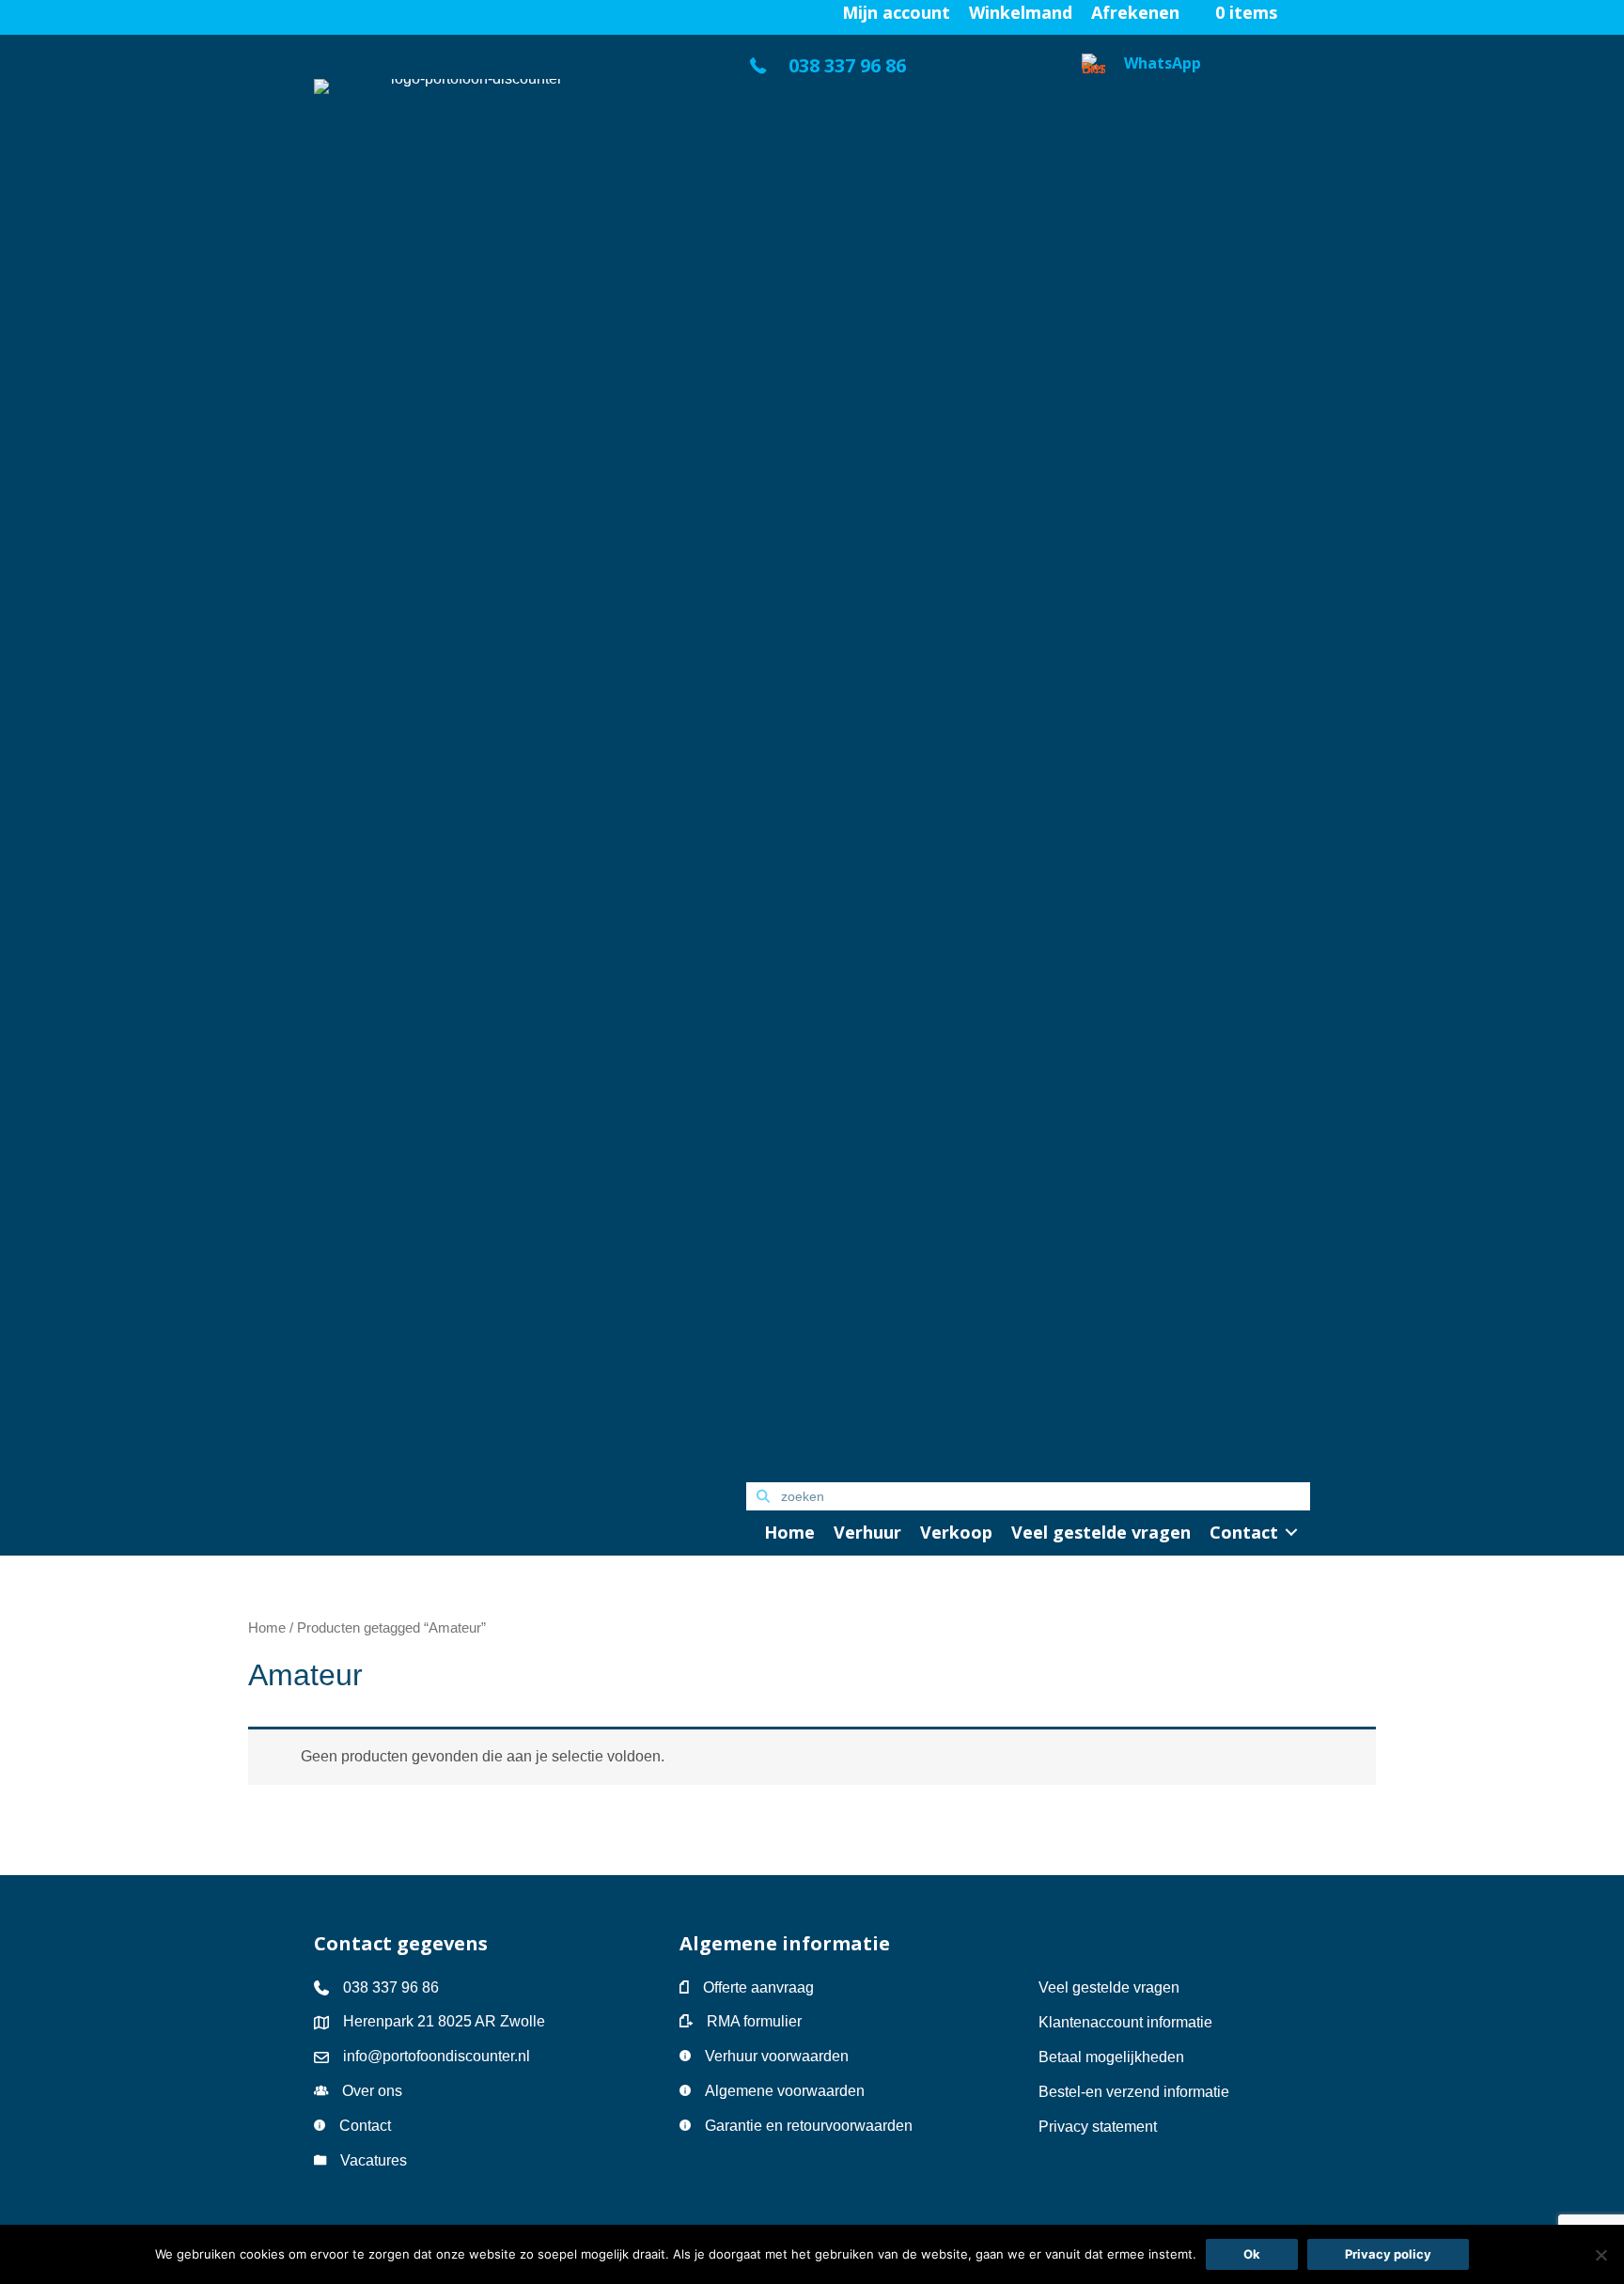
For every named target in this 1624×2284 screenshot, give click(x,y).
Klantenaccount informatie (1125, 2022)
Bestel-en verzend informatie (1136, 2092)
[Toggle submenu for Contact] (1291, 1533)
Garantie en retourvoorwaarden (809, 2126)
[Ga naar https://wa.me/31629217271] (1196, 759)
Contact (365, 2126)
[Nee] (1601, 2255)
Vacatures (374, 2160)
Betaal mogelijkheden (1111, 2057)
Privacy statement (1098, 2127)
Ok (1252, 2254)
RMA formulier (754, 2021)
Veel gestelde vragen (1109, 1987)
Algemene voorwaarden (785, 2091)
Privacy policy (1388, 2254)
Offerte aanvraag (758, 1987)
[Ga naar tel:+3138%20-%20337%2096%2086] (895, 70)
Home (267, 1628)
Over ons (372, 2091)
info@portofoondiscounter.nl (437, 2056)
